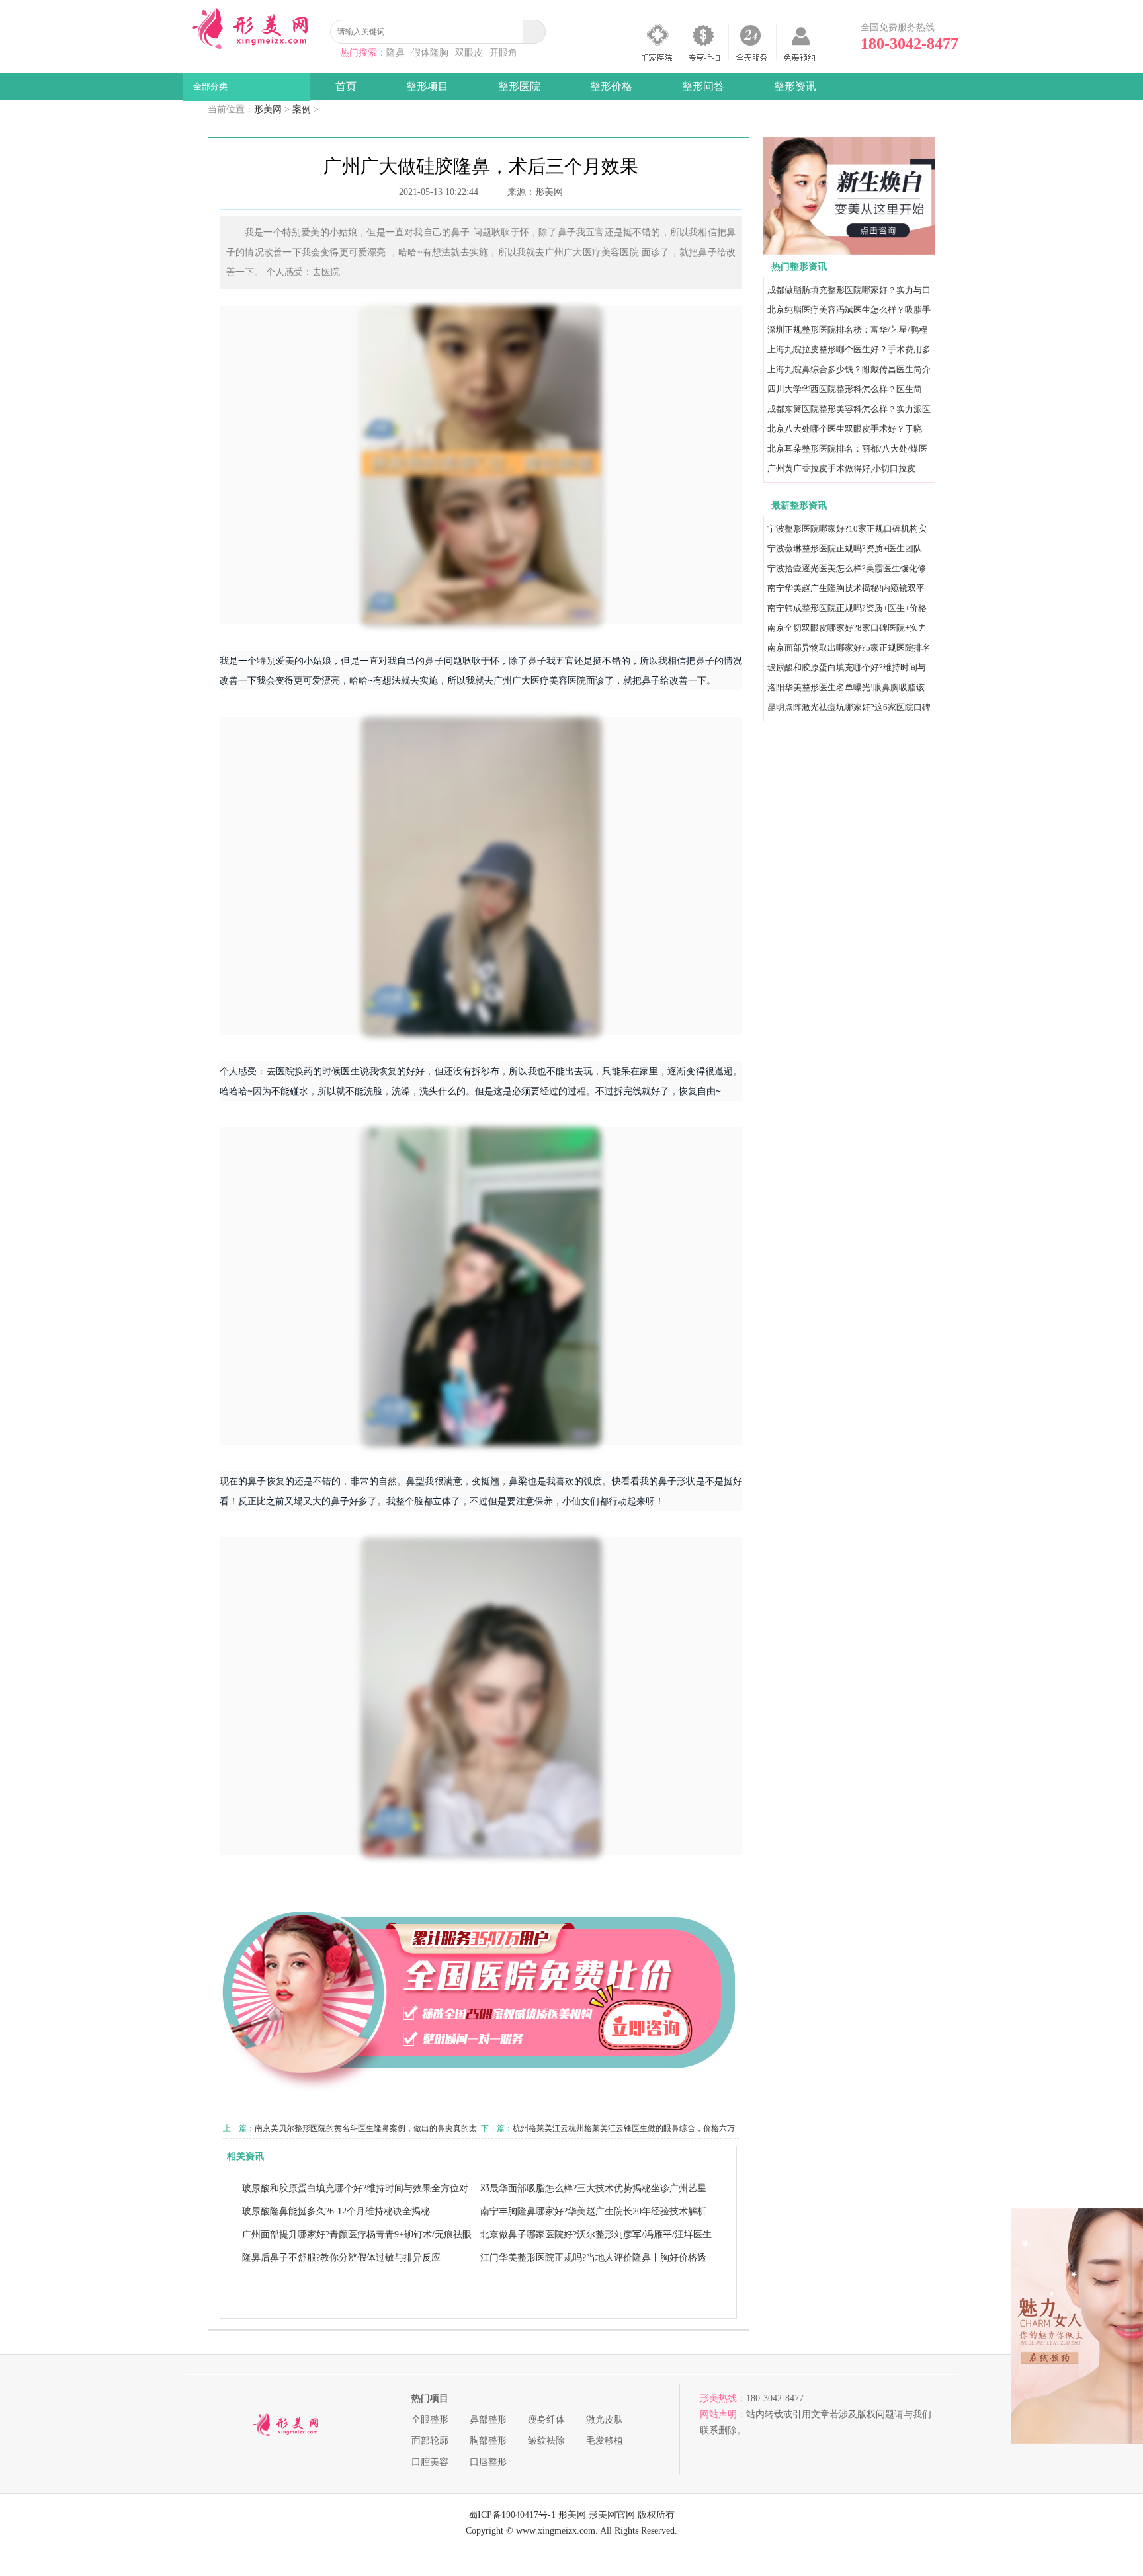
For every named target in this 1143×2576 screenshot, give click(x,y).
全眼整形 (430, 2420)
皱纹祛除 (546, 2441)
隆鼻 (396, 53)
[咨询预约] (849, 252)
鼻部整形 (488, 2420)
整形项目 (427, 86)
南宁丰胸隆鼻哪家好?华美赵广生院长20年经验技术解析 (593, 2211)
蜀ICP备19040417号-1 (512, 2515)
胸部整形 (488, 2441)
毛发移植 (605, 2441)
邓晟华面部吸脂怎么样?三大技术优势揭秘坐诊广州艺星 (593, 2188)
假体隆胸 (430, 53)
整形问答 (703, 86)
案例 (302, 109)
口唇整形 (488, 2462)
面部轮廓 (430, 2441)
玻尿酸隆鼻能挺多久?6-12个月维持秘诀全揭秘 (336, 2211)
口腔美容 (430, 2462)
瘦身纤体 (546, 2420)
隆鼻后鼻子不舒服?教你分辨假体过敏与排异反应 (341, 2258)
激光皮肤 (605, 2420)
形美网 (268, 109)
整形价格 (611, 86)
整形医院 (519, 86)
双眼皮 (469, 53)
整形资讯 (795, 86)
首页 (346, 86)
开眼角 (503, 53)
